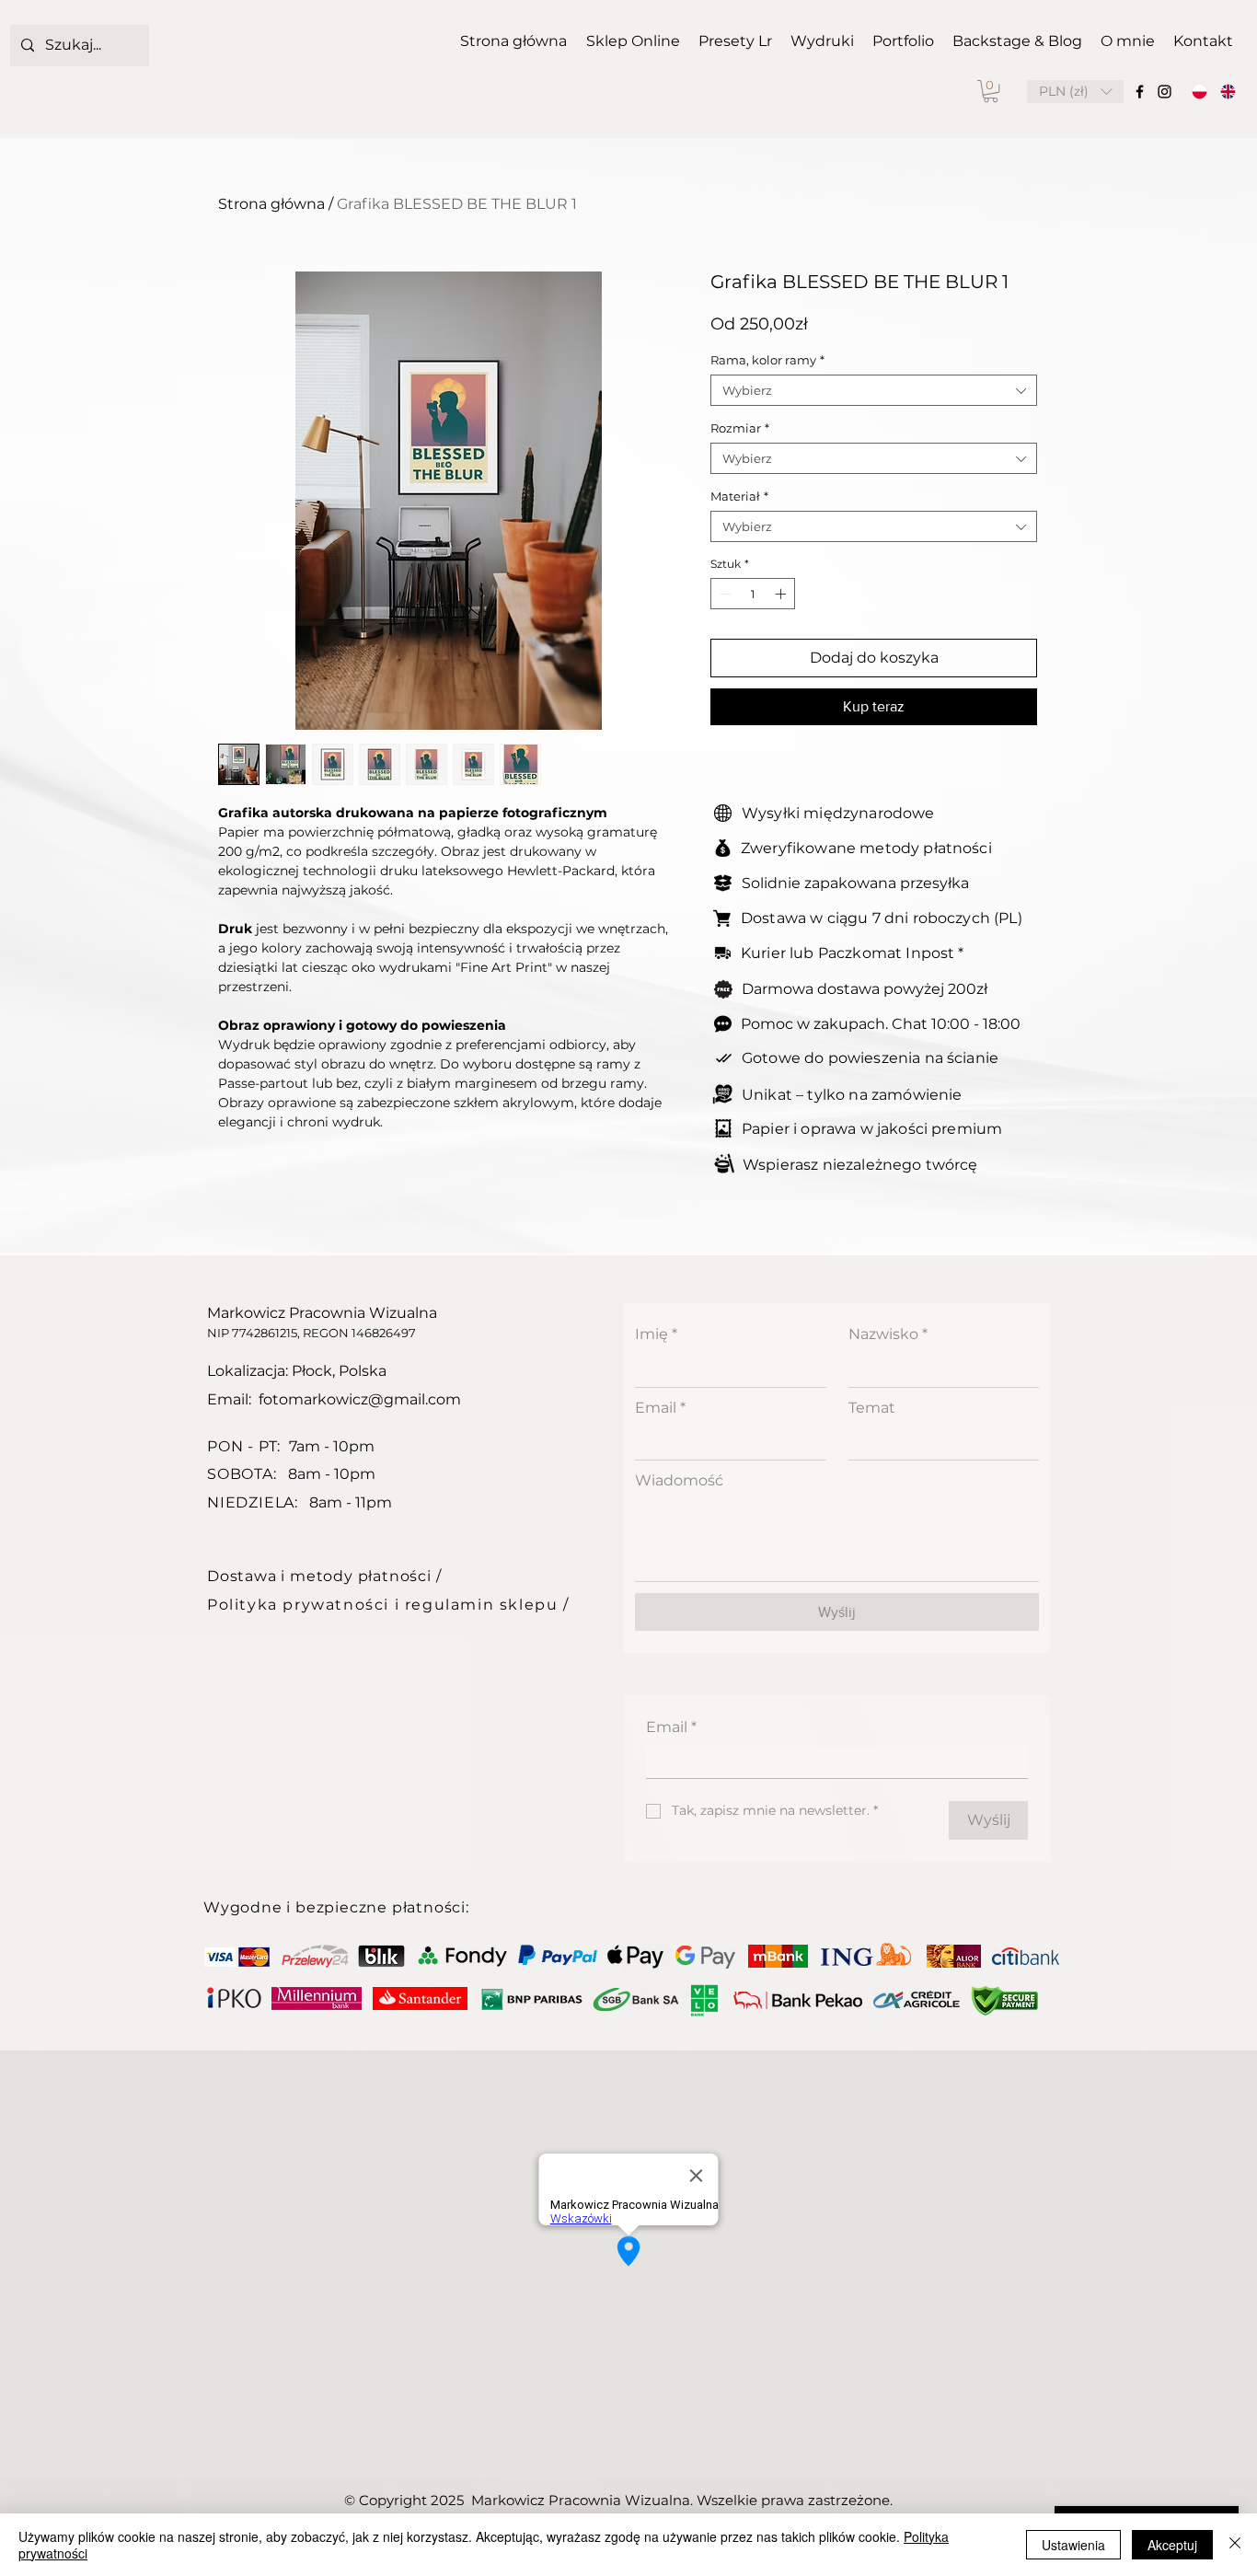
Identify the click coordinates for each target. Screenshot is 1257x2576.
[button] (991, 91)
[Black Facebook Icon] (1140, 92)
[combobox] (874, 390)
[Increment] (782, 594)
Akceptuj (1172, 2545)
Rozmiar (740, 428)
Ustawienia (1073, 2545)
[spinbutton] (753, 594)
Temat (872, 1408)
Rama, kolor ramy (767, 360)
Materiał (739, 496)
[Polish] (1200, 92)
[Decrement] (723, 594)
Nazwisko (888, 1334)
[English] (1228, 92)
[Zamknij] (1235, 2545)
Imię (656, 1334)
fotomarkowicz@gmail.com (360, 1399)
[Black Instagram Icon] (1165, 92)
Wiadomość (679, 1480)
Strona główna (271, 204)
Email (660, 1408)
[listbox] (1075, 92)
